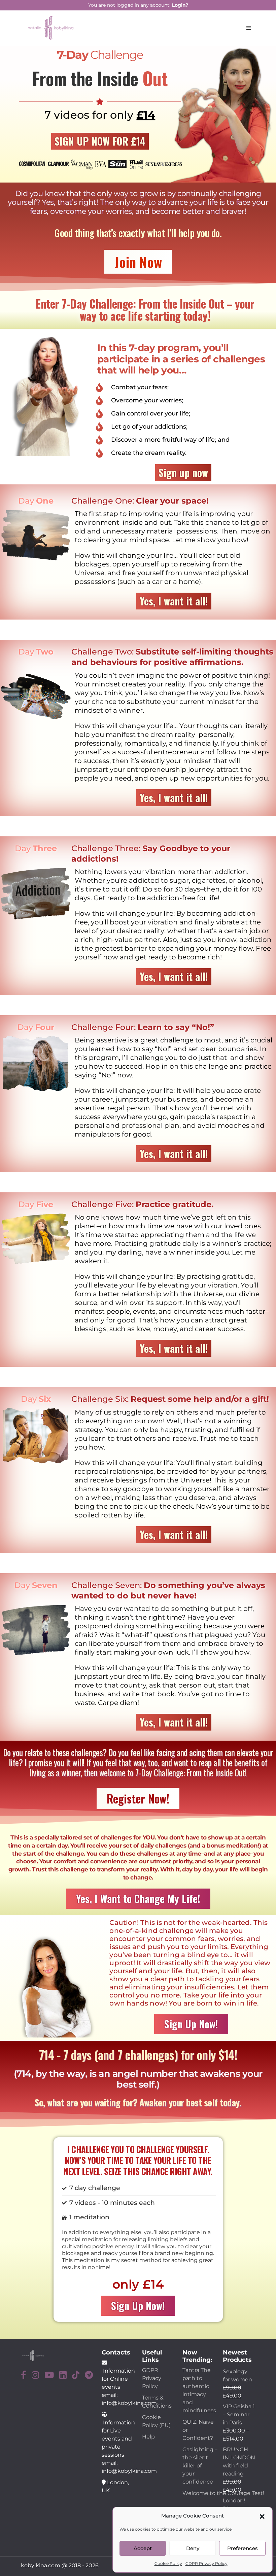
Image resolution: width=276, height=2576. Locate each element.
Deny (193, 2548)
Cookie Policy (168, 2563)
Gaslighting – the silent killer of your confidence (200, 2466)
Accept (143, 2548)
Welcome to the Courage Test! (224, 2493)
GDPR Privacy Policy (206, 2563)
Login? (180, 5)
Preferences (243, 2548)
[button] (262, 2516)
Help (148, 2437)
